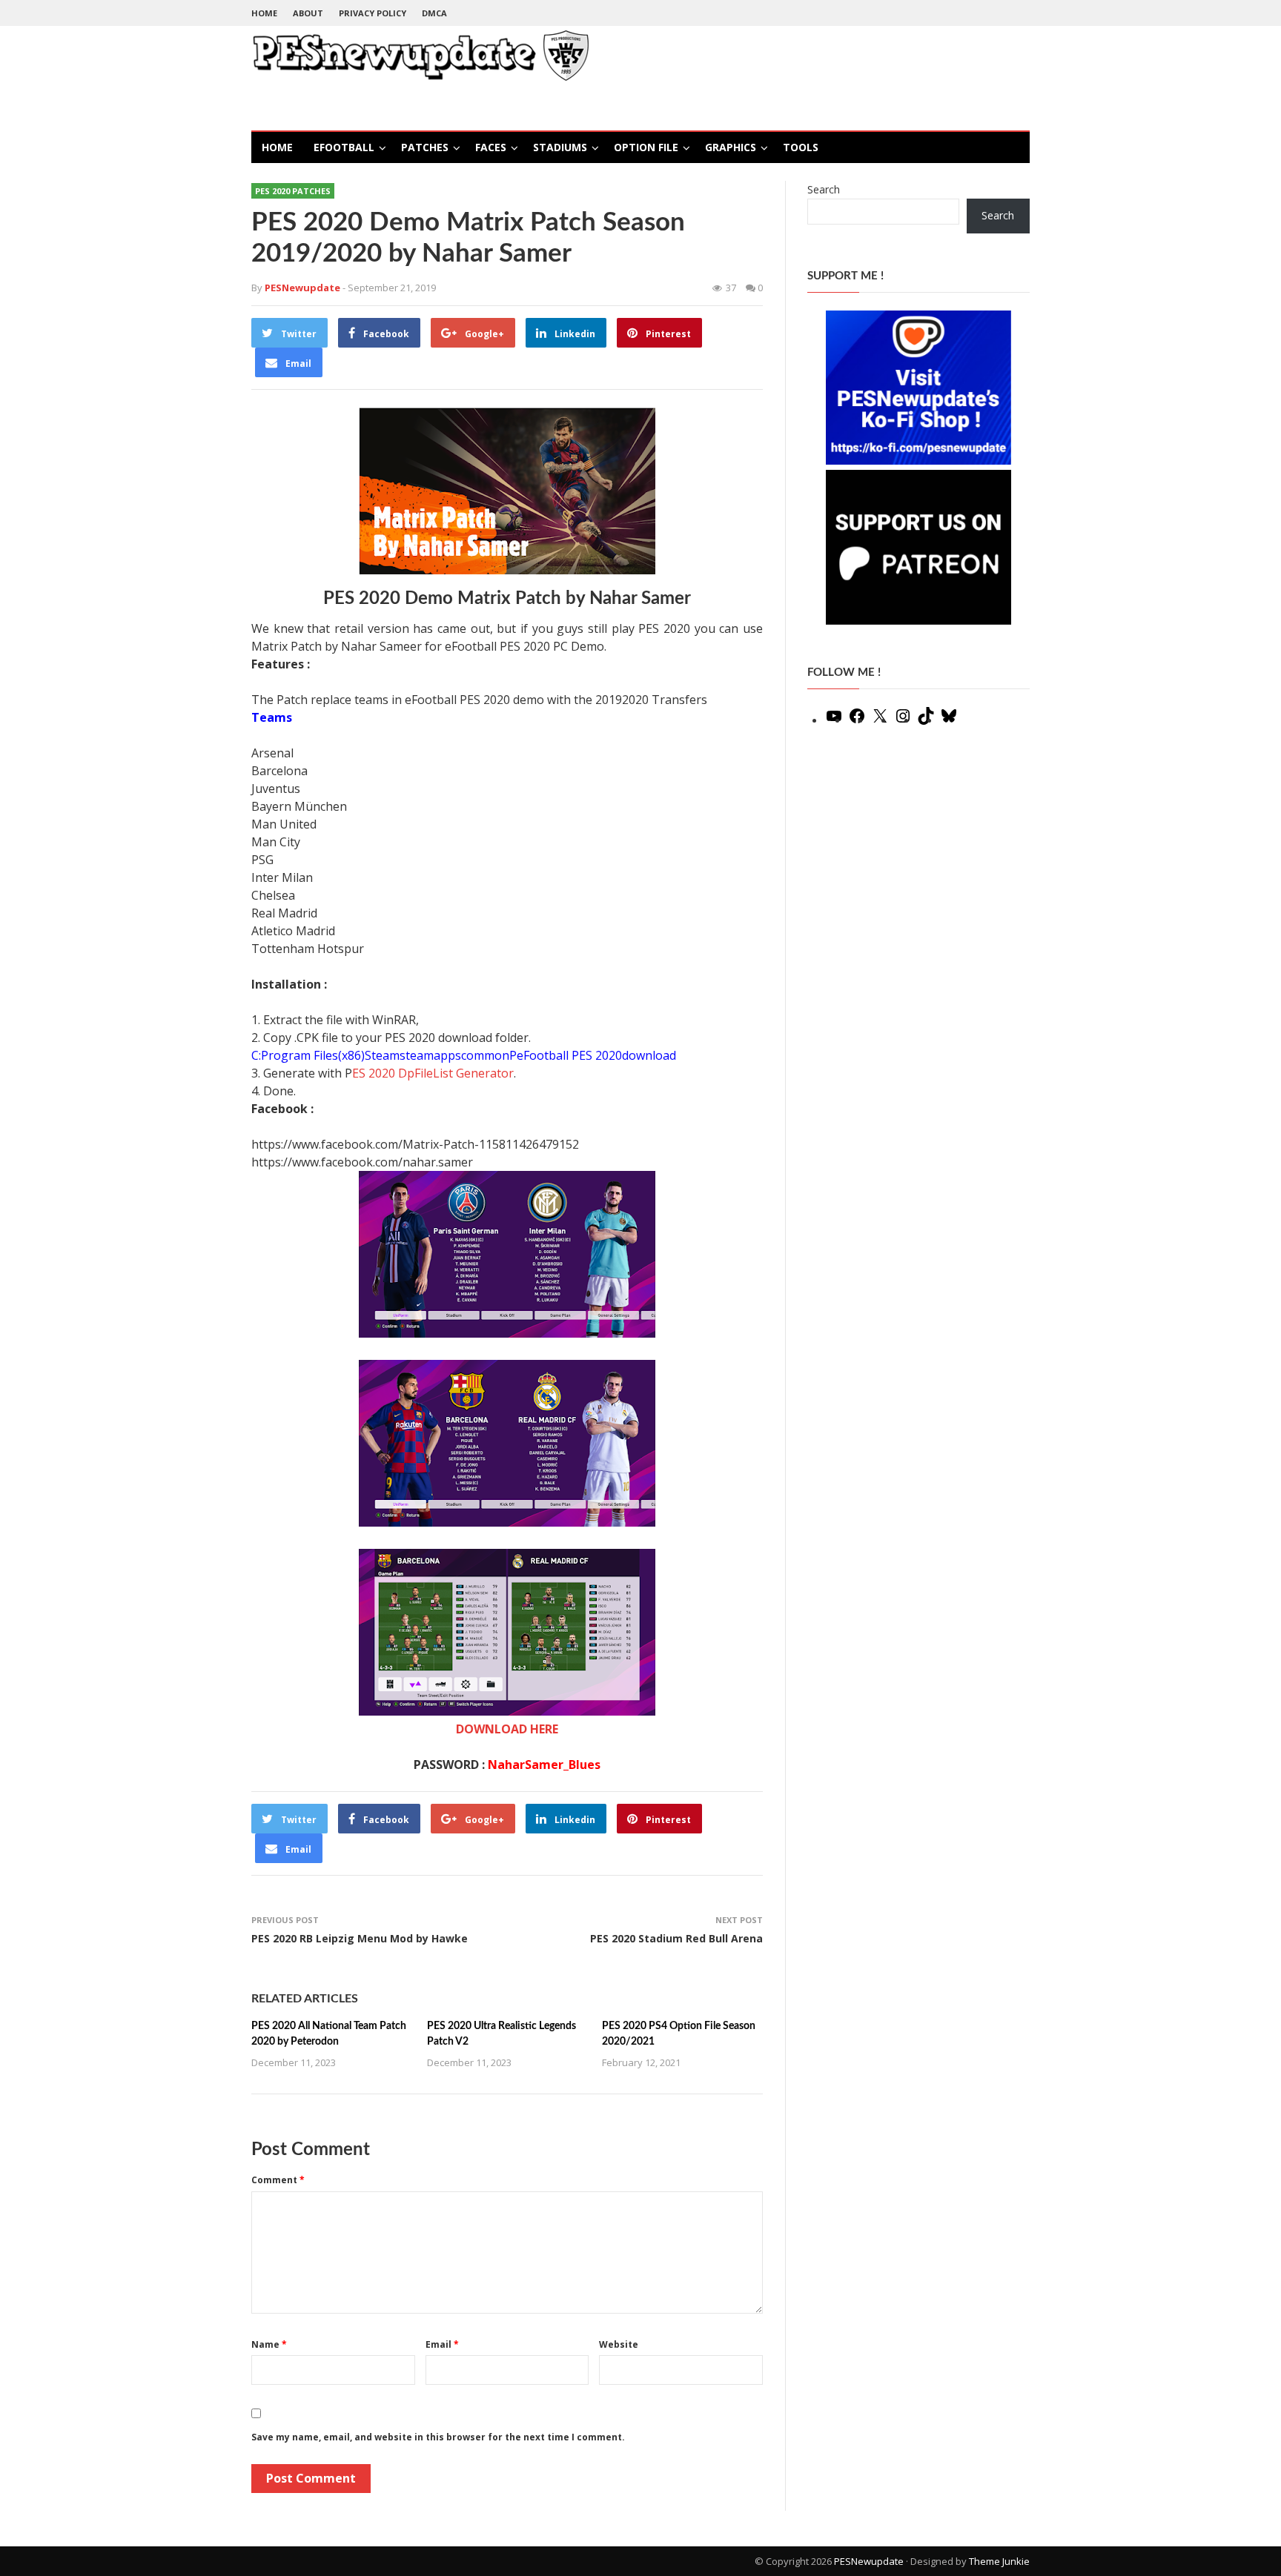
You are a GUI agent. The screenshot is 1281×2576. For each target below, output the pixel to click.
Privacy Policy (373, 13)
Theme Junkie (999, 2561)
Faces (491, 147)
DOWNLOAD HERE (507, 1729)
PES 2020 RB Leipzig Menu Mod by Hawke (360, 1938)
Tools (801, 147)
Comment (278, 2180)
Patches (425, 147)
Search (824, 189)
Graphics (731, 147)
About (308, 13)
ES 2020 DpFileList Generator (433, 1073)
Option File (646, 147)
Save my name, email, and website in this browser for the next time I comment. (438, 2437)
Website (619, 2344)
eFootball (344, 147)
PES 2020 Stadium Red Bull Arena (676, 1938)
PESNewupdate (869, 2561)
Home (264, 13)
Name (269, 2344)
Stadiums (560, 147)
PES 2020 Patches (293, 191)
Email (442, 2344)
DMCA (434, 13)
